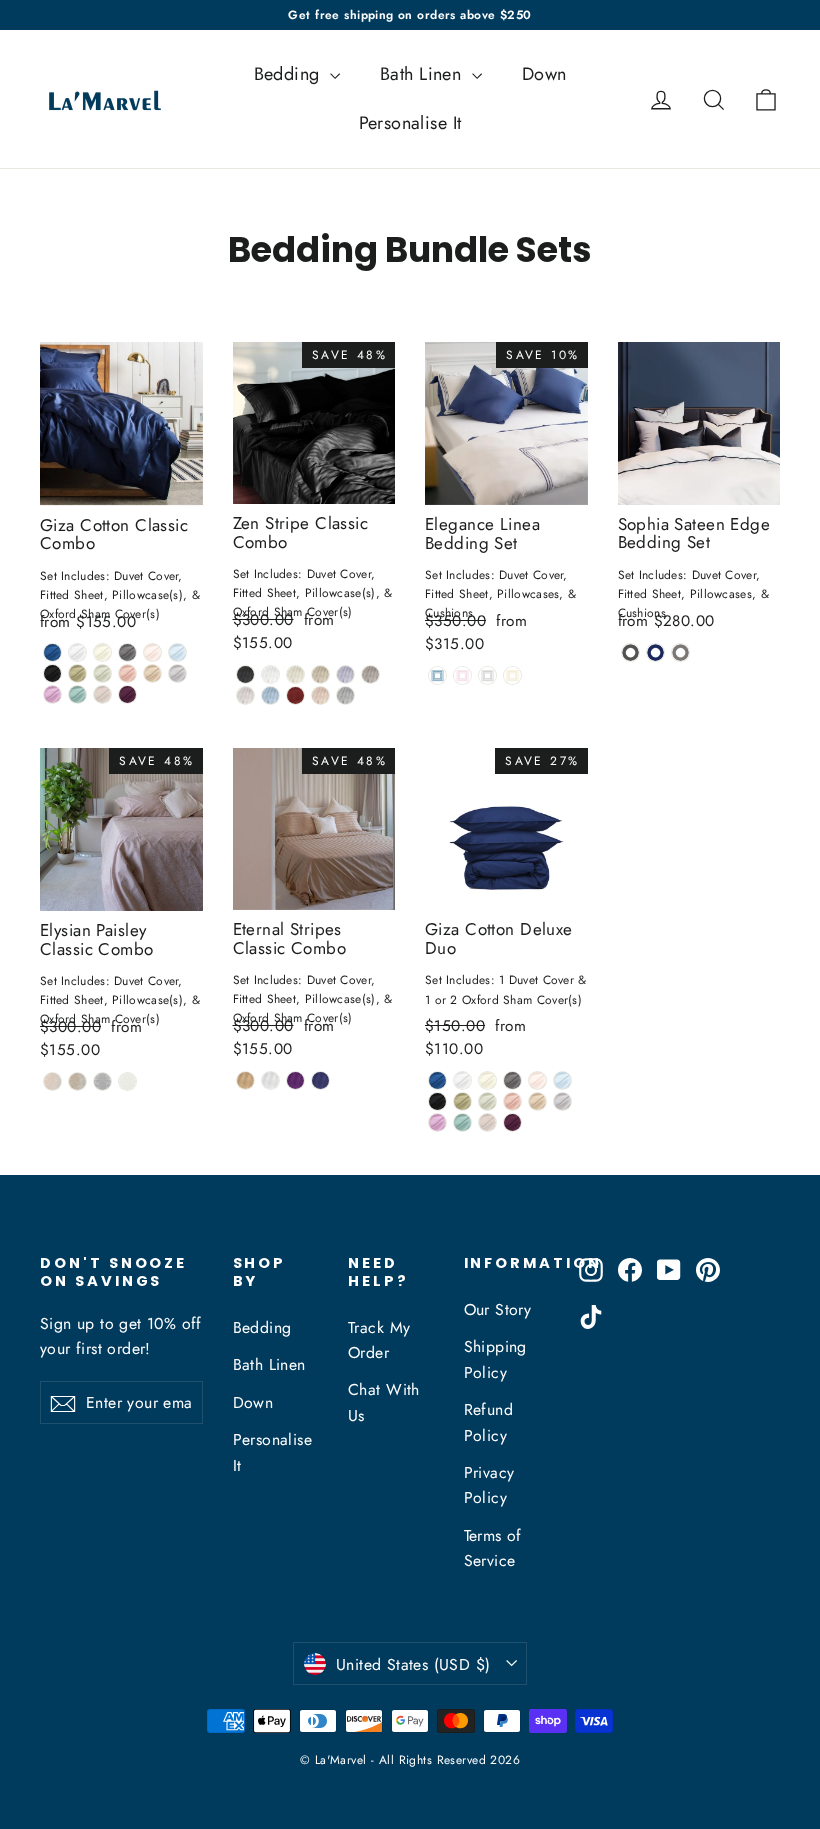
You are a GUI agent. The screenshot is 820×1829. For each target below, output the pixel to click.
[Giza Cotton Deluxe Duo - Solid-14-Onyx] (437, 1101)
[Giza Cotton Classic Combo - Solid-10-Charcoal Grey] (127, 652)
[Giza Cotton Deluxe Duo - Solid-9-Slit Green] (462, 1122)
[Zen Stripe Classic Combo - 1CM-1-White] (270, 674)
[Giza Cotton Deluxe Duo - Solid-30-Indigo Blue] (437, 1080)
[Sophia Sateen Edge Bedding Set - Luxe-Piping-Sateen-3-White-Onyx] (630, 652)
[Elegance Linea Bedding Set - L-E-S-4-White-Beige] (512, 675)
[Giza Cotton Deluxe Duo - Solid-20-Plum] (512, 1122)
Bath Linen (423, 74)
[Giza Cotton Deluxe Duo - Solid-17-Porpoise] (487, 1122)
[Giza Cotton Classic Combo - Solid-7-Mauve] (52, 694)
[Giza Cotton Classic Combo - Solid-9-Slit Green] (77, 694)
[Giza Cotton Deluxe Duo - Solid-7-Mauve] (437, 1122)
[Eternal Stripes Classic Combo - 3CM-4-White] (270, 1080)
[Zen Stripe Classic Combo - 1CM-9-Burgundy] (295, 695)
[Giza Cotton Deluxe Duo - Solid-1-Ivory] (487, 1080)
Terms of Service (493, 1548)
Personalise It (410, 123)
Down (544, 74)
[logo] (98, 99)
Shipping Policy (495, 1359)
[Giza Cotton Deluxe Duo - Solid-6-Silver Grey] (562, 1101)
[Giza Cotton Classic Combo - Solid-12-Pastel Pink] (152, 652)
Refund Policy (489, 1422)
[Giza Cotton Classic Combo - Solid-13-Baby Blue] (177, 652)
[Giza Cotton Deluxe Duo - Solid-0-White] (462, 1080)
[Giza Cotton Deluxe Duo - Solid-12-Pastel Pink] (537, 1080)
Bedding (289, 74)
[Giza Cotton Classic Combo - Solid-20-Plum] (127, 694)
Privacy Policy (489, 1485)
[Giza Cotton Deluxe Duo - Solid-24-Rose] (512, 1101)
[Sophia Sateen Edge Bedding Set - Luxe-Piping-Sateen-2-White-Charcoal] (680, 652)
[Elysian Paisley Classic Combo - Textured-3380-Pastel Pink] (52, 1081)
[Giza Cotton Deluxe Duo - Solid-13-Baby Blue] (562, 1080)
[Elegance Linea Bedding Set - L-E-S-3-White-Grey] (487, 675)
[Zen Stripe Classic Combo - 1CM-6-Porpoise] (370, 674)
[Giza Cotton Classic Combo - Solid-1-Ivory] (102, 652)
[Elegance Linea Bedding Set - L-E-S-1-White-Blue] (437, 675)
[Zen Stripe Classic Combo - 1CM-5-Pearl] (245, 674)
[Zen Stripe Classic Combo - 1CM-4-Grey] (345, 674)
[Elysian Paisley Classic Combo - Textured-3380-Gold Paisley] (77, 1081)
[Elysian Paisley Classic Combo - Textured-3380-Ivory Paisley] (127, 1081)
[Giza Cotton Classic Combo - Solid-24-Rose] (127, 673)
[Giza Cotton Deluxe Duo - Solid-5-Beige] (537, 1101)
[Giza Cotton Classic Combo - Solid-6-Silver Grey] (177, 673)
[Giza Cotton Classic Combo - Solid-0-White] (77, 652)
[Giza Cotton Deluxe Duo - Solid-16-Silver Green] (487, 1101)
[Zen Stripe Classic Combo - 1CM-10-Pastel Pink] (320, 695)
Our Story (498, 1309)
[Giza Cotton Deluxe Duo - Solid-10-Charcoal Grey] (512, 1080)
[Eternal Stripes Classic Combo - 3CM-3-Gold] (245, 1080)
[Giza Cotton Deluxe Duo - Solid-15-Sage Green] (462, 1101)
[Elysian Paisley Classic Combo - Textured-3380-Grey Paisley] (102, 1081)
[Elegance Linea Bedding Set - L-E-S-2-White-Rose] (462, 675)
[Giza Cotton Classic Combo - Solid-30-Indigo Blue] (52, 652)
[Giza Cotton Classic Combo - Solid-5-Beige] (152, 673)
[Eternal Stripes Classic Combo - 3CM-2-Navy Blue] (320, 1080)
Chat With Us (384, 1402)
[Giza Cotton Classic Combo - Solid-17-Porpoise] (102, 694)
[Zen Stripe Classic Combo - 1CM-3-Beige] (320, 674)
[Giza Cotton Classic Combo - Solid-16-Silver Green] (102, 673)
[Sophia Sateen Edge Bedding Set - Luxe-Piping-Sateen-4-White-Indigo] (655, 652)
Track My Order (379, 1340)
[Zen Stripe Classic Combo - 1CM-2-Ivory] (295, 674)
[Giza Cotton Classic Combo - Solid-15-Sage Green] (77, 673)
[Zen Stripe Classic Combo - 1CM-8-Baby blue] (270, 695)
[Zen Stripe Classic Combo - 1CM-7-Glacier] (245, 695)
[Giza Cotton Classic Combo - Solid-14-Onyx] (52, 673)
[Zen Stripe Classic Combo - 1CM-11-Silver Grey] (345, 695)
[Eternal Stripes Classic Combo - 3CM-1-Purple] (295, 1080)
